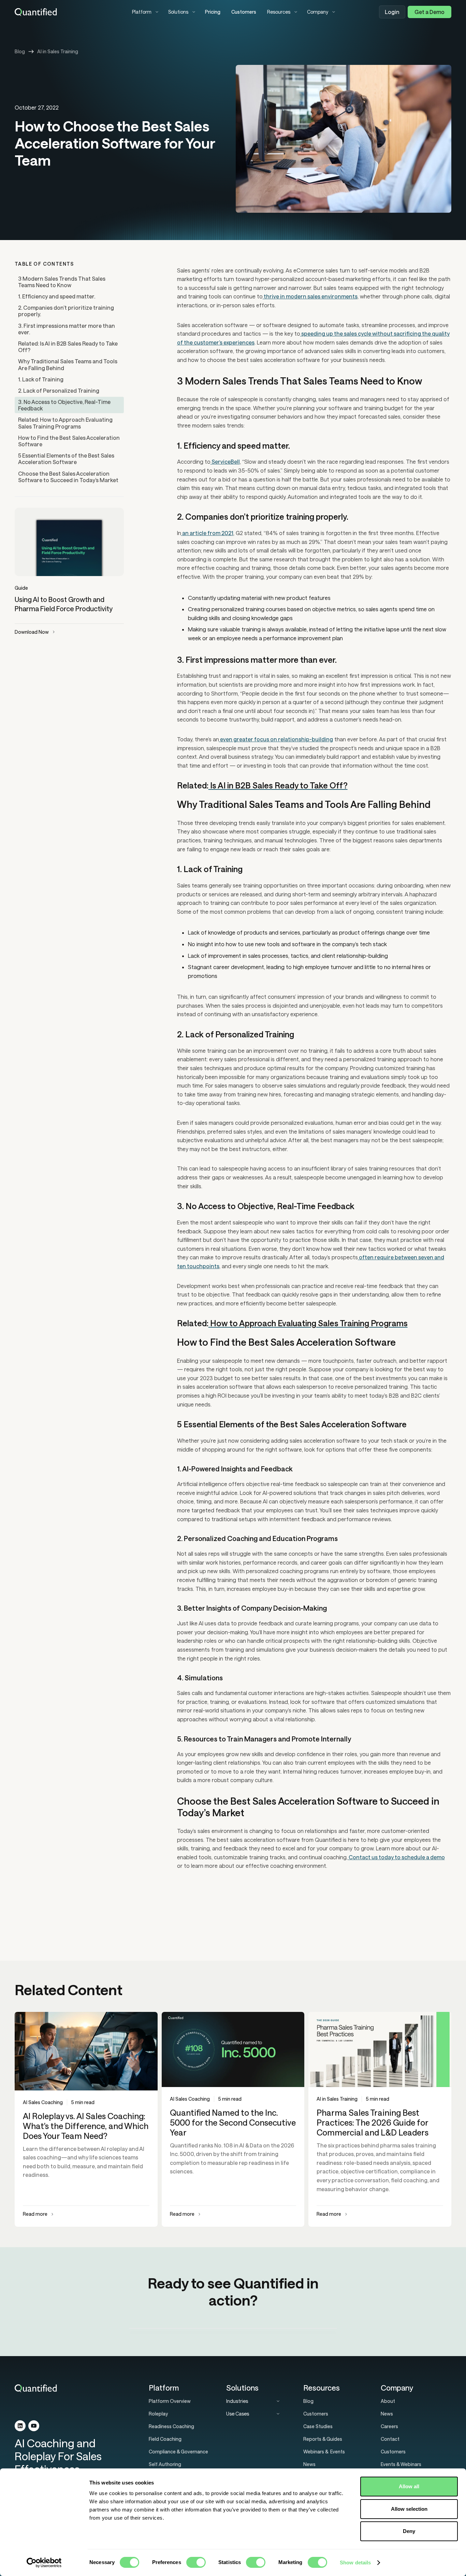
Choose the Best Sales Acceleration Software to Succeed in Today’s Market (68, 477)
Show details (355, 2563)
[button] (145, 12)
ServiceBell (225, 461)
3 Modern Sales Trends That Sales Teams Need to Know (62, 282)
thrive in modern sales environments (310, 296)
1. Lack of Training (41, 379)
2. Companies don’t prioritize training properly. (66, 311)
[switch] (196, 2562)
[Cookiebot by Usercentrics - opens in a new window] (44, 2563)
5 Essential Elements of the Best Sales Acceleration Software (66, 459)
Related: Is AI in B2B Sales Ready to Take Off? (68, 347)
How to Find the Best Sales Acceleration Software (69, 441)
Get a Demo (429, 12)
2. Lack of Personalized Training (59, 390)
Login (392, 12)
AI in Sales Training (58, 51)
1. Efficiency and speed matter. (57, 296)
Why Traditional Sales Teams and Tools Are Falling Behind (68, 364)
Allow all (409, 2486)
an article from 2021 (207, 533)
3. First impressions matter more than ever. (67, 329)
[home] (68, 12)
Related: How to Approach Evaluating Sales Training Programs (65, 423)
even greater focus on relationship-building (276, 739)
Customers (244, 12)
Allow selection (409, 2509)
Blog (20, 51)
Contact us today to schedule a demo (396, 1857)
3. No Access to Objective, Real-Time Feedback (64, 405)
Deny (409, 2531)
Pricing (213, 12)
